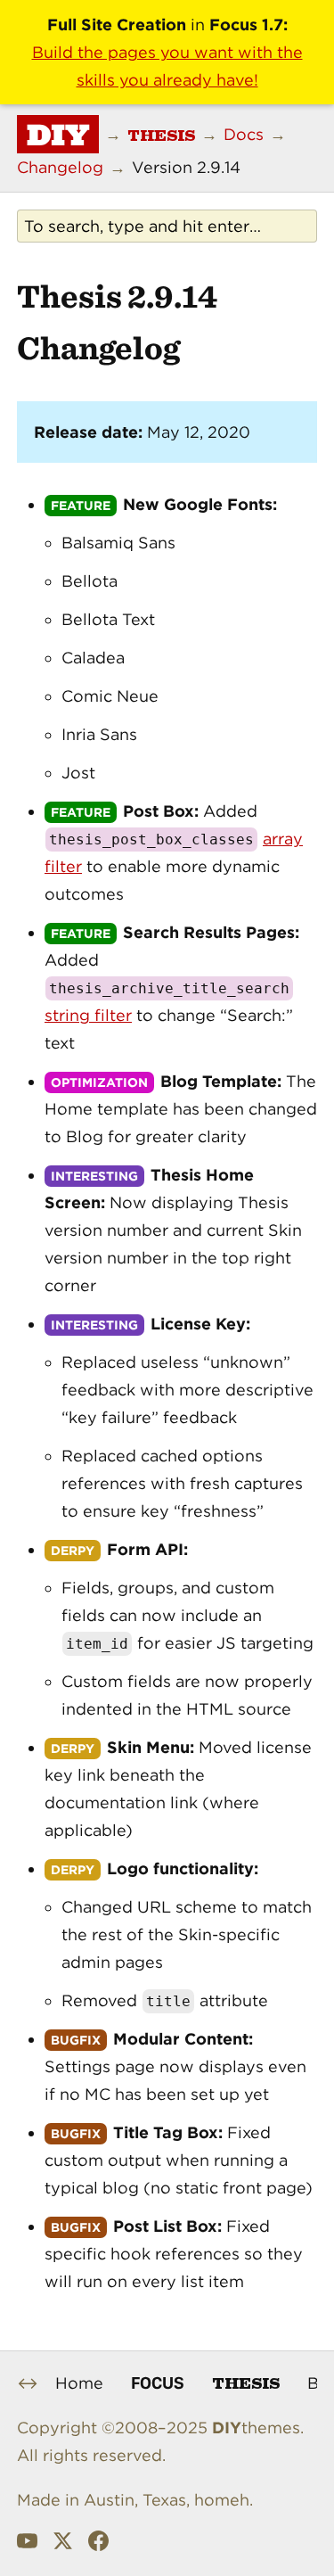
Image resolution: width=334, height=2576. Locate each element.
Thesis (246, 2382)
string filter (88, 1015)
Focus (158, 2383)
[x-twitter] (63, 2545)
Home (79, 2383)
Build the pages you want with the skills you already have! (167, 66)
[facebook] (98, 2545)
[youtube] (27, 2545)
